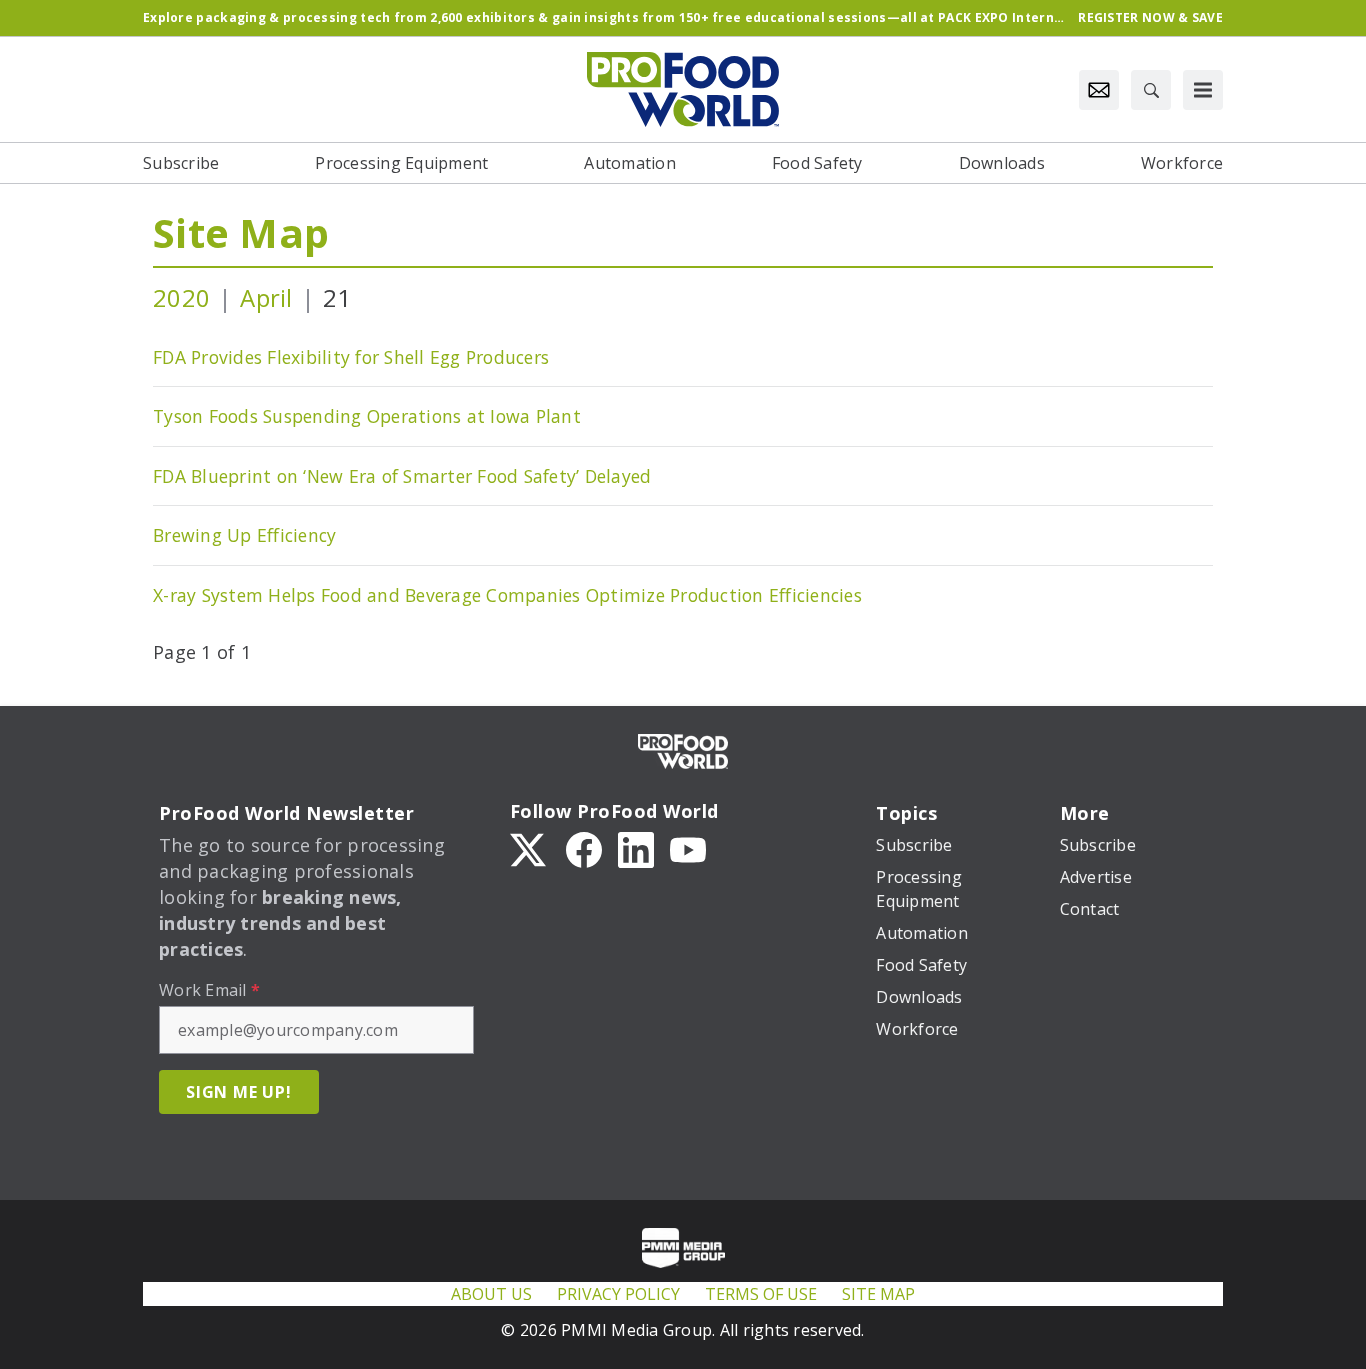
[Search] (1151, 90)
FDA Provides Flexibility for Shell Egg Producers (351, 357)
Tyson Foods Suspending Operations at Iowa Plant (367, 416)
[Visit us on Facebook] (584, 848)
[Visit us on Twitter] (530, 848)
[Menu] (1203, 90)
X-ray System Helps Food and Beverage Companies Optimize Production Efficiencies (507, 595)
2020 (181, 297)
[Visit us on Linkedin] (636, 848)
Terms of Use (761, 1294)
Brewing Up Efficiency (244, 535)
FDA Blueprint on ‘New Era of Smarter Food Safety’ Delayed (402, 476)
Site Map (241, 232)
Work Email (209, 990)
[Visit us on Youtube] (688, 848)
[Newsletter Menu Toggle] (1099, 90)
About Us (491, 1294)
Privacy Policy (618, 1294)
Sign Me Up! (239, 1092)
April (266, 297)
